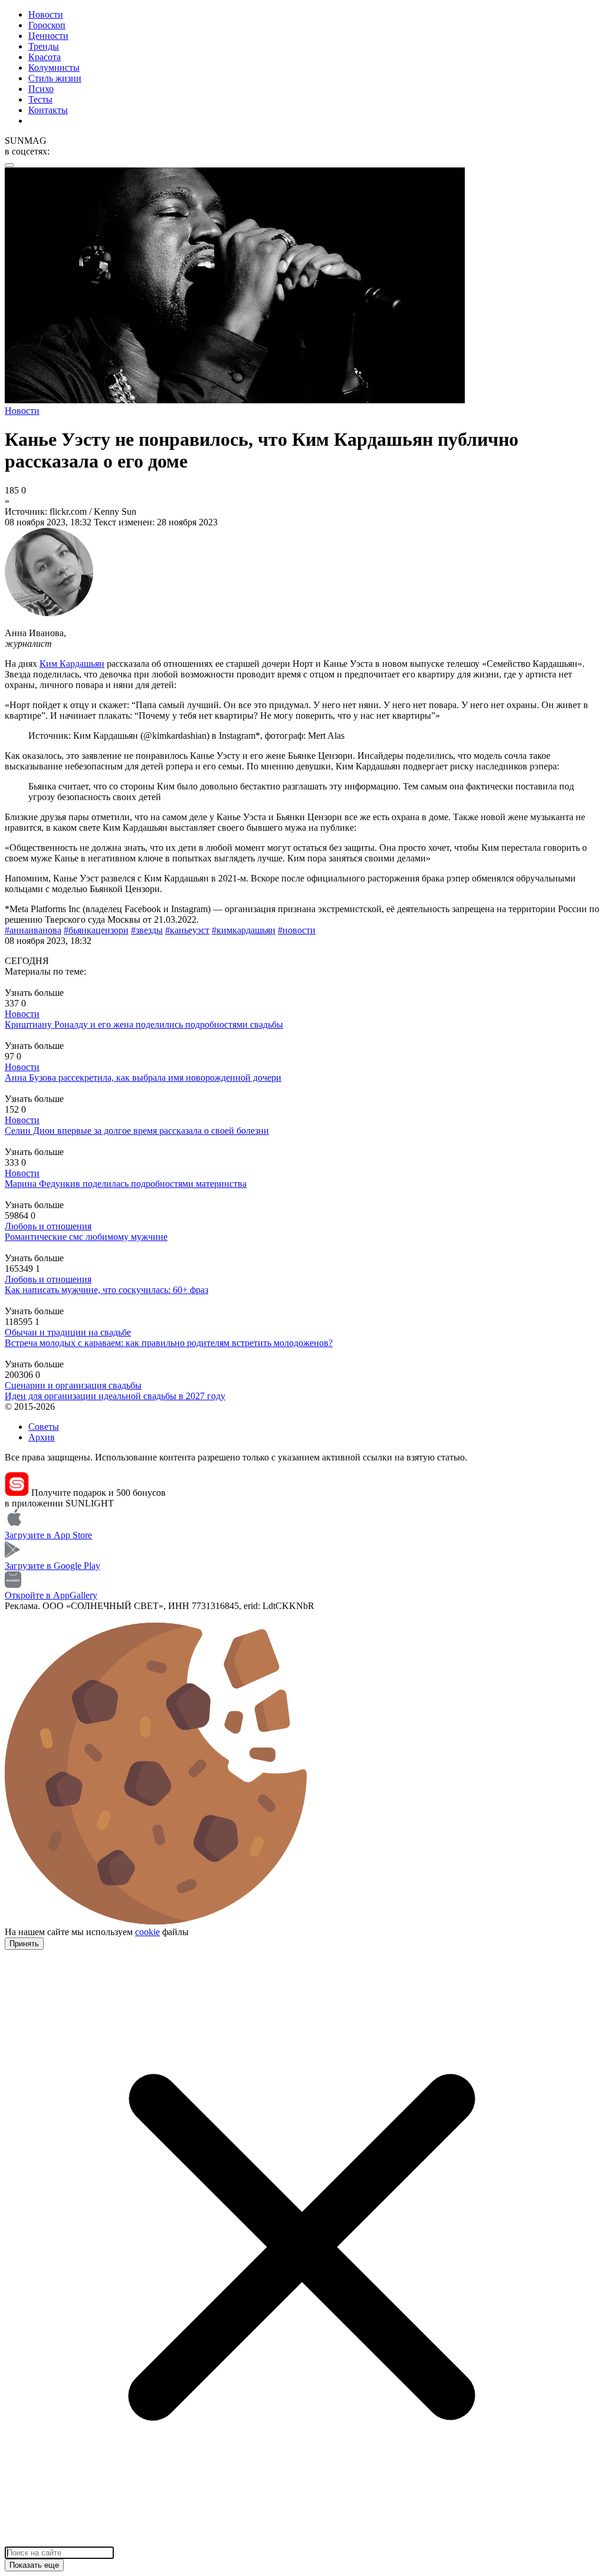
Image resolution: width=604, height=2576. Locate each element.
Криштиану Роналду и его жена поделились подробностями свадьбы (144, 1024)
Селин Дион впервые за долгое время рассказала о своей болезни (137, 1131)
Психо (41, 89)
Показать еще (34, 2565)
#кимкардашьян (244, 930)
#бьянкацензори (96, 930)
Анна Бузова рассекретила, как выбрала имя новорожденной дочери (143, 1078)
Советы (44, 1427)
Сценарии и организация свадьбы (73, 1385)
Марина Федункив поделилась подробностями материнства (126, 1184)
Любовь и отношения (48, 1226)
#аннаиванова (33, 930)
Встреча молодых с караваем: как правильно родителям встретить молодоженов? (169, 1343)
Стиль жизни (55, 78)
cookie (147, 1932)
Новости (46, 14)
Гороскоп (47, 25)
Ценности (48, 36)
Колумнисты (54, 68)
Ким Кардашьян (72, 664)
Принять (24, 1944)
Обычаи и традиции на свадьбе (68, 1332)
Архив (42, 1437)
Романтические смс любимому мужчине (86, 1237)
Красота (45, 57)
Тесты (40, 99)
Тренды (44, 46)
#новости (297, 930)
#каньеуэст (187, 930)
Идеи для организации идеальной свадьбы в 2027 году (115, 1396)
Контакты (48, 110)
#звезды (147, 930)
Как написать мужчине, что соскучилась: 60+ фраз (106, 1290)
